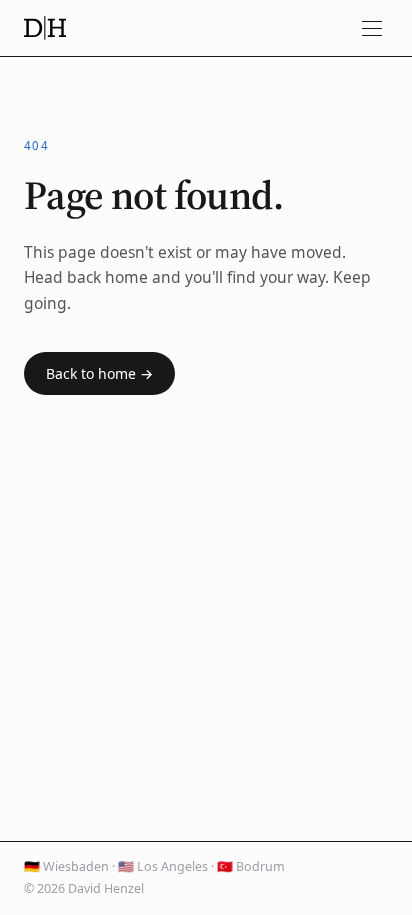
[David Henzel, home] (45, 28)
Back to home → (99, 373)
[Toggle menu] (372, 28)
